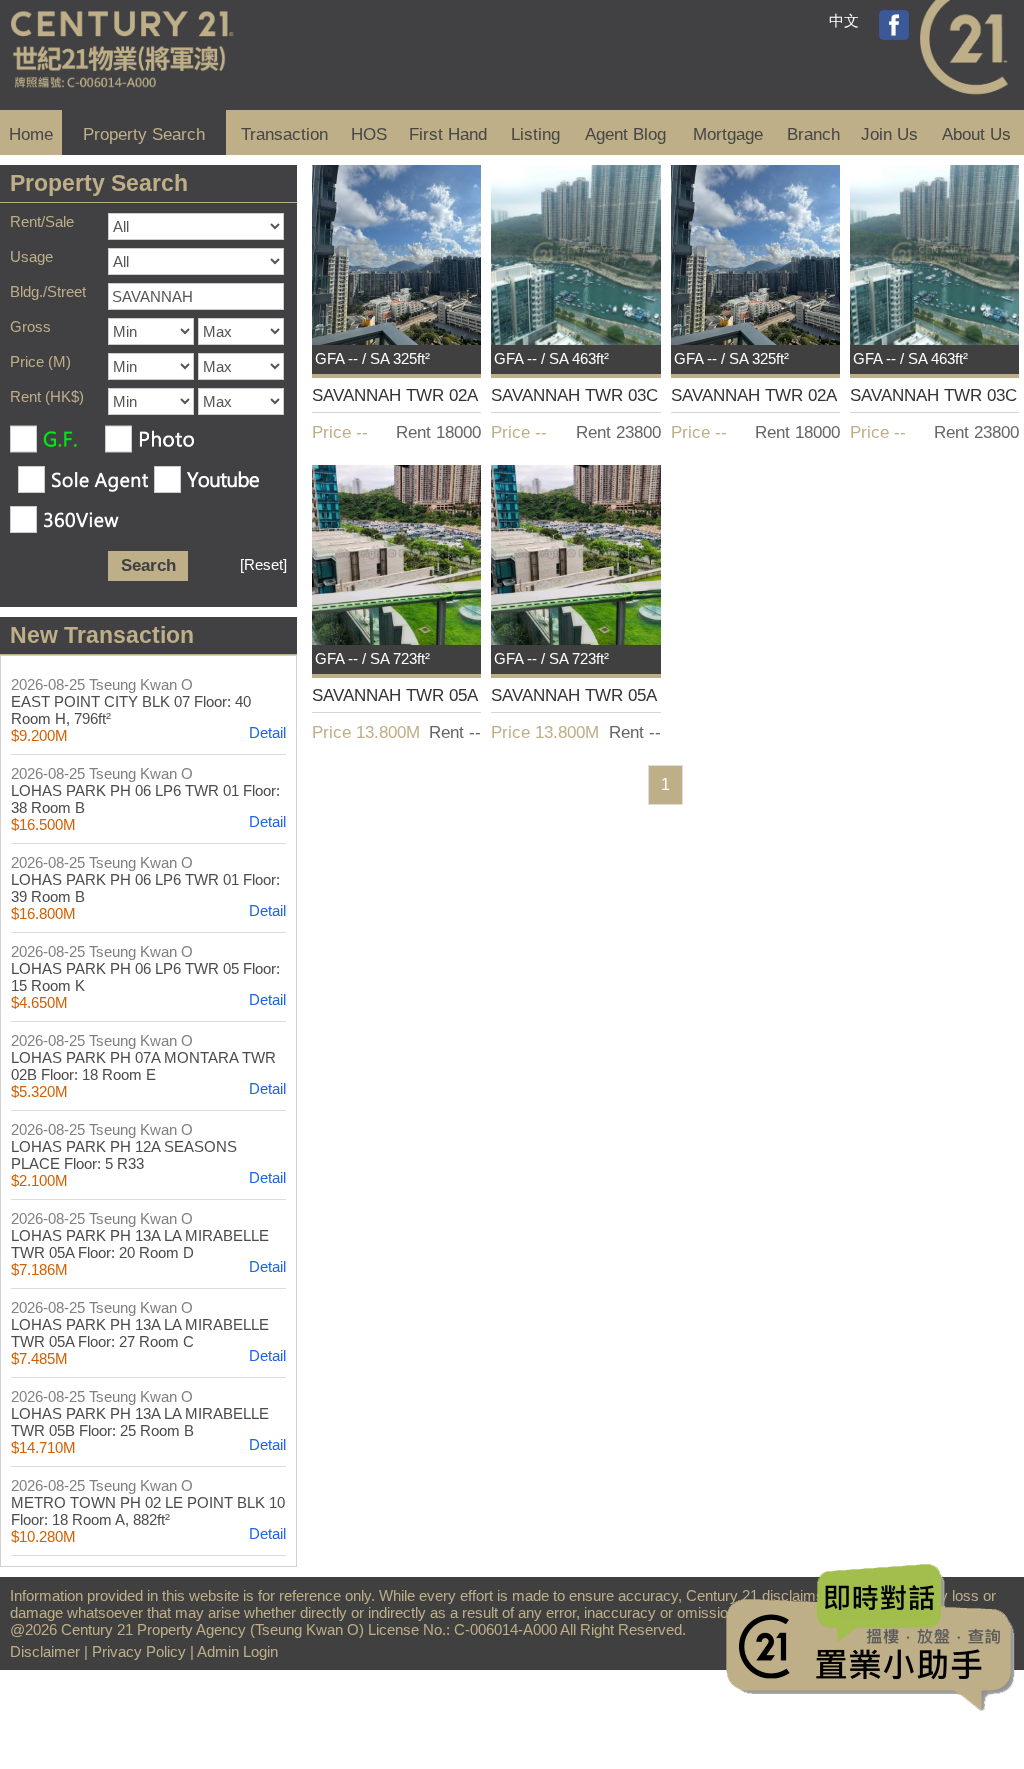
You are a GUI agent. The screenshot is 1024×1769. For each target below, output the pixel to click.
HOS (369, 134)
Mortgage (728, 134)
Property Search (144, 134)
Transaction (284, 134)
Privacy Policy (139, 1651)
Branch (813, 134)
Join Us (889, 134)
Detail (267, 732)
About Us (976, 134)
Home (31, 134)
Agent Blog (625, 134)
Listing (535, 134)
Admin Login (237, 1651)
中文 (844, 20)
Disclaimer (45, 1651)
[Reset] (263, 564)
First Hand (448, 134)
